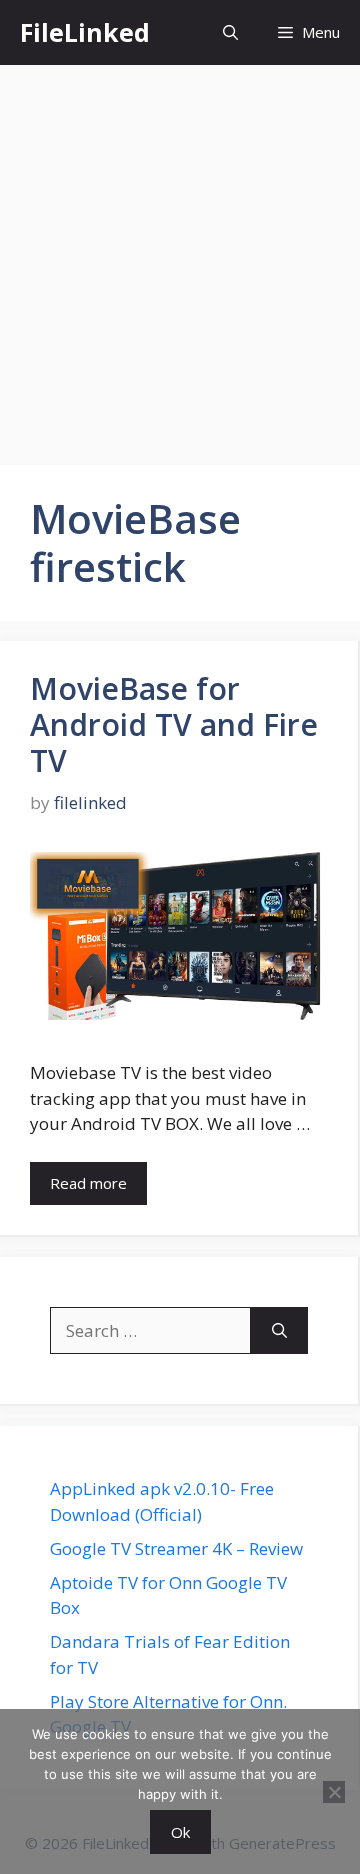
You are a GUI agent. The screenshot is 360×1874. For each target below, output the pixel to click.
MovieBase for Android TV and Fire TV (174, 724)
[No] (334, 1792)
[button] (230, 32)
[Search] (279, 1331)
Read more (88, 1183)
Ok (180, 1832)
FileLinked (85, 32)
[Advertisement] (180, 255)
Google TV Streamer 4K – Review (176, 1548)
